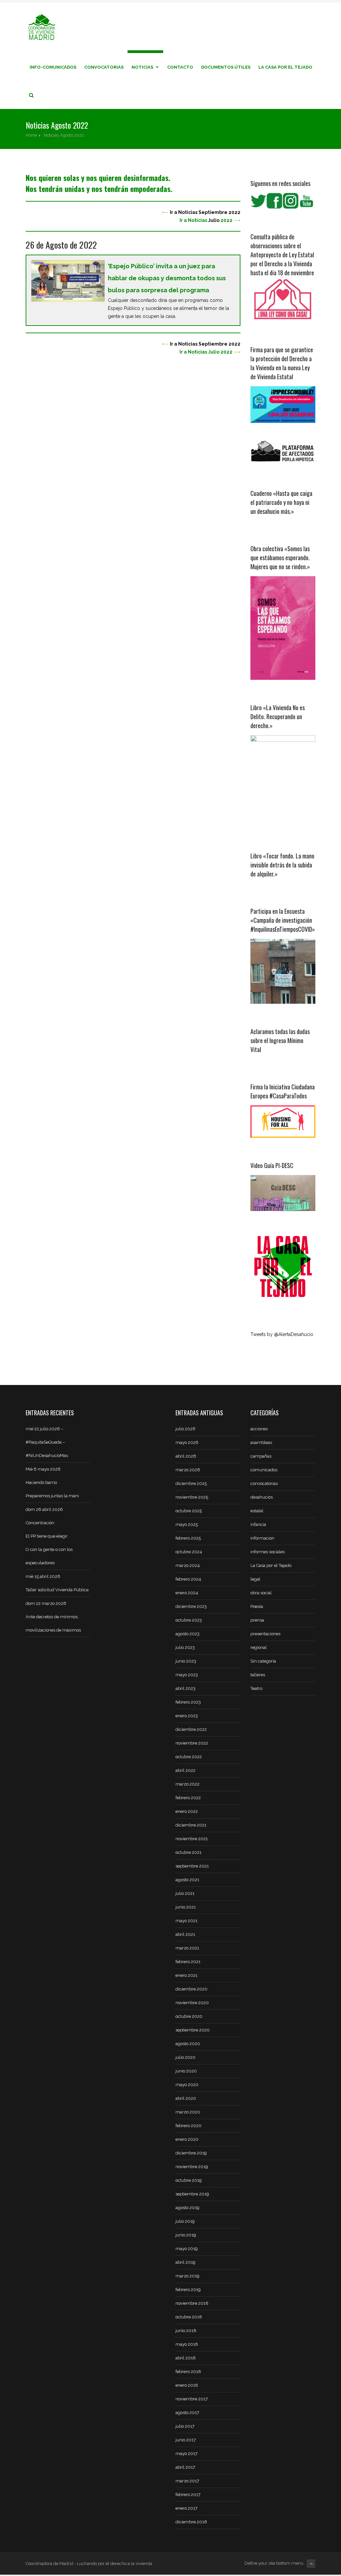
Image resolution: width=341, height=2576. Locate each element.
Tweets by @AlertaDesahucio (282, 1334)
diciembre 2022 (191, 1729)
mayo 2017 (186, 2454)
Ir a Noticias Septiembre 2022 (205, 212)
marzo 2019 (187, 2276)
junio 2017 (186, 2440)
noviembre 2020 (192, 2003)
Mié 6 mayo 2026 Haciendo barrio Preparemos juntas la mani (52, 1482)
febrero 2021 (188, 1962)
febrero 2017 (188, 2495)
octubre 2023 (189, 1620)
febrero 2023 (188, 1702)
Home (31, 135)
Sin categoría (263, 1661)
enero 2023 (187, 1716)
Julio (214, 220)
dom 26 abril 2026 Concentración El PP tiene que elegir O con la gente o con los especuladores (49, 1536)
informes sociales (268, 1552)
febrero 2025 (188, 1538)
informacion (262, 1538)
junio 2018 (186, 2331)
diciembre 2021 (191, 1825)
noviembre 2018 (192, 2303)
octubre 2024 (189, 1552)
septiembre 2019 (192, 2194)
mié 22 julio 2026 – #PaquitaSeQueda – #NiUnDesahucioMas (47, 1442)
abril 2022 (185, 1770)
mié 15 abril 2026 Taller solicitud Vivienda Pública (57, 1583)
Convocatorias (104, 67)
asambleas (261, 1442)
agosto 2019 (187, 2208)
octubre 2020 (189, 2016)
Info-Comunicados (53, 67)
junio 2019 (186, 2235)
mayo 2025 (187, 1524)
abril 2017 (185, 2467)
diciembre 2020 (191, 1989)
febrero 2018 (188, 2372)
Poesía (257, 1606)
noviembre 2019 (192, 2167)
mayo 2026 (187, 1442)
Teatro (256, 1688)
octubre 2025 (189, 1511)
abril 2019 (185, 2262)
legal (255, 1579)
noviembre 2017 (192, 2399)
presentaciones (265, 1634)
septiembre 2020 (193, 2030)
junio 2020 (186, 2071)
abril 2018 (186, 2358)
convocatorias (264, 1483)
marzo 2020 (188, 2112)
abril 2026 (186, 1456)
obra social (261, 1593)
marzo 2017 (187, 2481)
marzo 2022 (187, 1784)
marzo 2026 (188, 1470)
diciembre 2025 (191, 1483)
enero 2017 (186, 2508)
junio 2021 (186, 1907)
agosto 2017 (187, 2413)
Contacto (180, 67)
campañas (261, 1456)
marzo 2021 (187, 1948)
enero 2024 (187, 1593)
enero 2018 (187, 2385)
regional (259, 1647)
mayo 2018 (187, 2344)
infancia (258, 1524)
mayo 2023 (187, 1675)
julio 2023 (185, 1647)
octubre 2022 (189, 1757)
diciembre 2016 (191, 2522)
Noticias (142, 67)
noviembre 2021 (192, 1839)
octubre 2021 (188, 1852)
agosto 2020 (188, 2044)
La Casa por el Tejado (285, 67)
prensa (257, 1620)
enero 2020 (187, 2139)
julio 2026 (185, 1429)
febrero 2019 (188, 2290)
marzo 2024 (188, 1565)
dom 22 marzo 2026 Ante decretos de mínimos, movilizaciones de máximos (53, 1617)
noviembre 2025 (192, 1497)
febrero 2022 (188, 1798)
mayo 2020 (187, 2085)
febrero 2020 (188, 2126)
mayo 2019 (187, 2249)
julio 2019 (185, 2221)
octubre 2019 (189, 2180)
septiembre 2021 (192, 1866)
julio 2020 (185, 2057)
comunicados (264, 1470)
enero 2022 (187, 1811)
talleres (258, 1675)
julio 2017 (185, 2426)
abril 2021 (185, 1934)
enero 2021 (186, 1975)
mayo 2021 (186, 1921)
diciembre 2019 (191, 2153)
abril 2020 (186, 2098)
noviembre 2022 (192, 1743)
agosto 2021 (187, 1880)
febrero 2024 (188, 1579)
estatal (257, 1511)
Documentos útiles (226, 67)
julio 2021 (185, 1893)
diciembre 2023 (191, 1606)
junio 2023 (186, 1661)
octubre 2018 (189, 2317)
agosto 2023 (187, 1634)
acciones (259, 1429)
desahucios (262, 1497)
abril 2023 (185, 1688)
